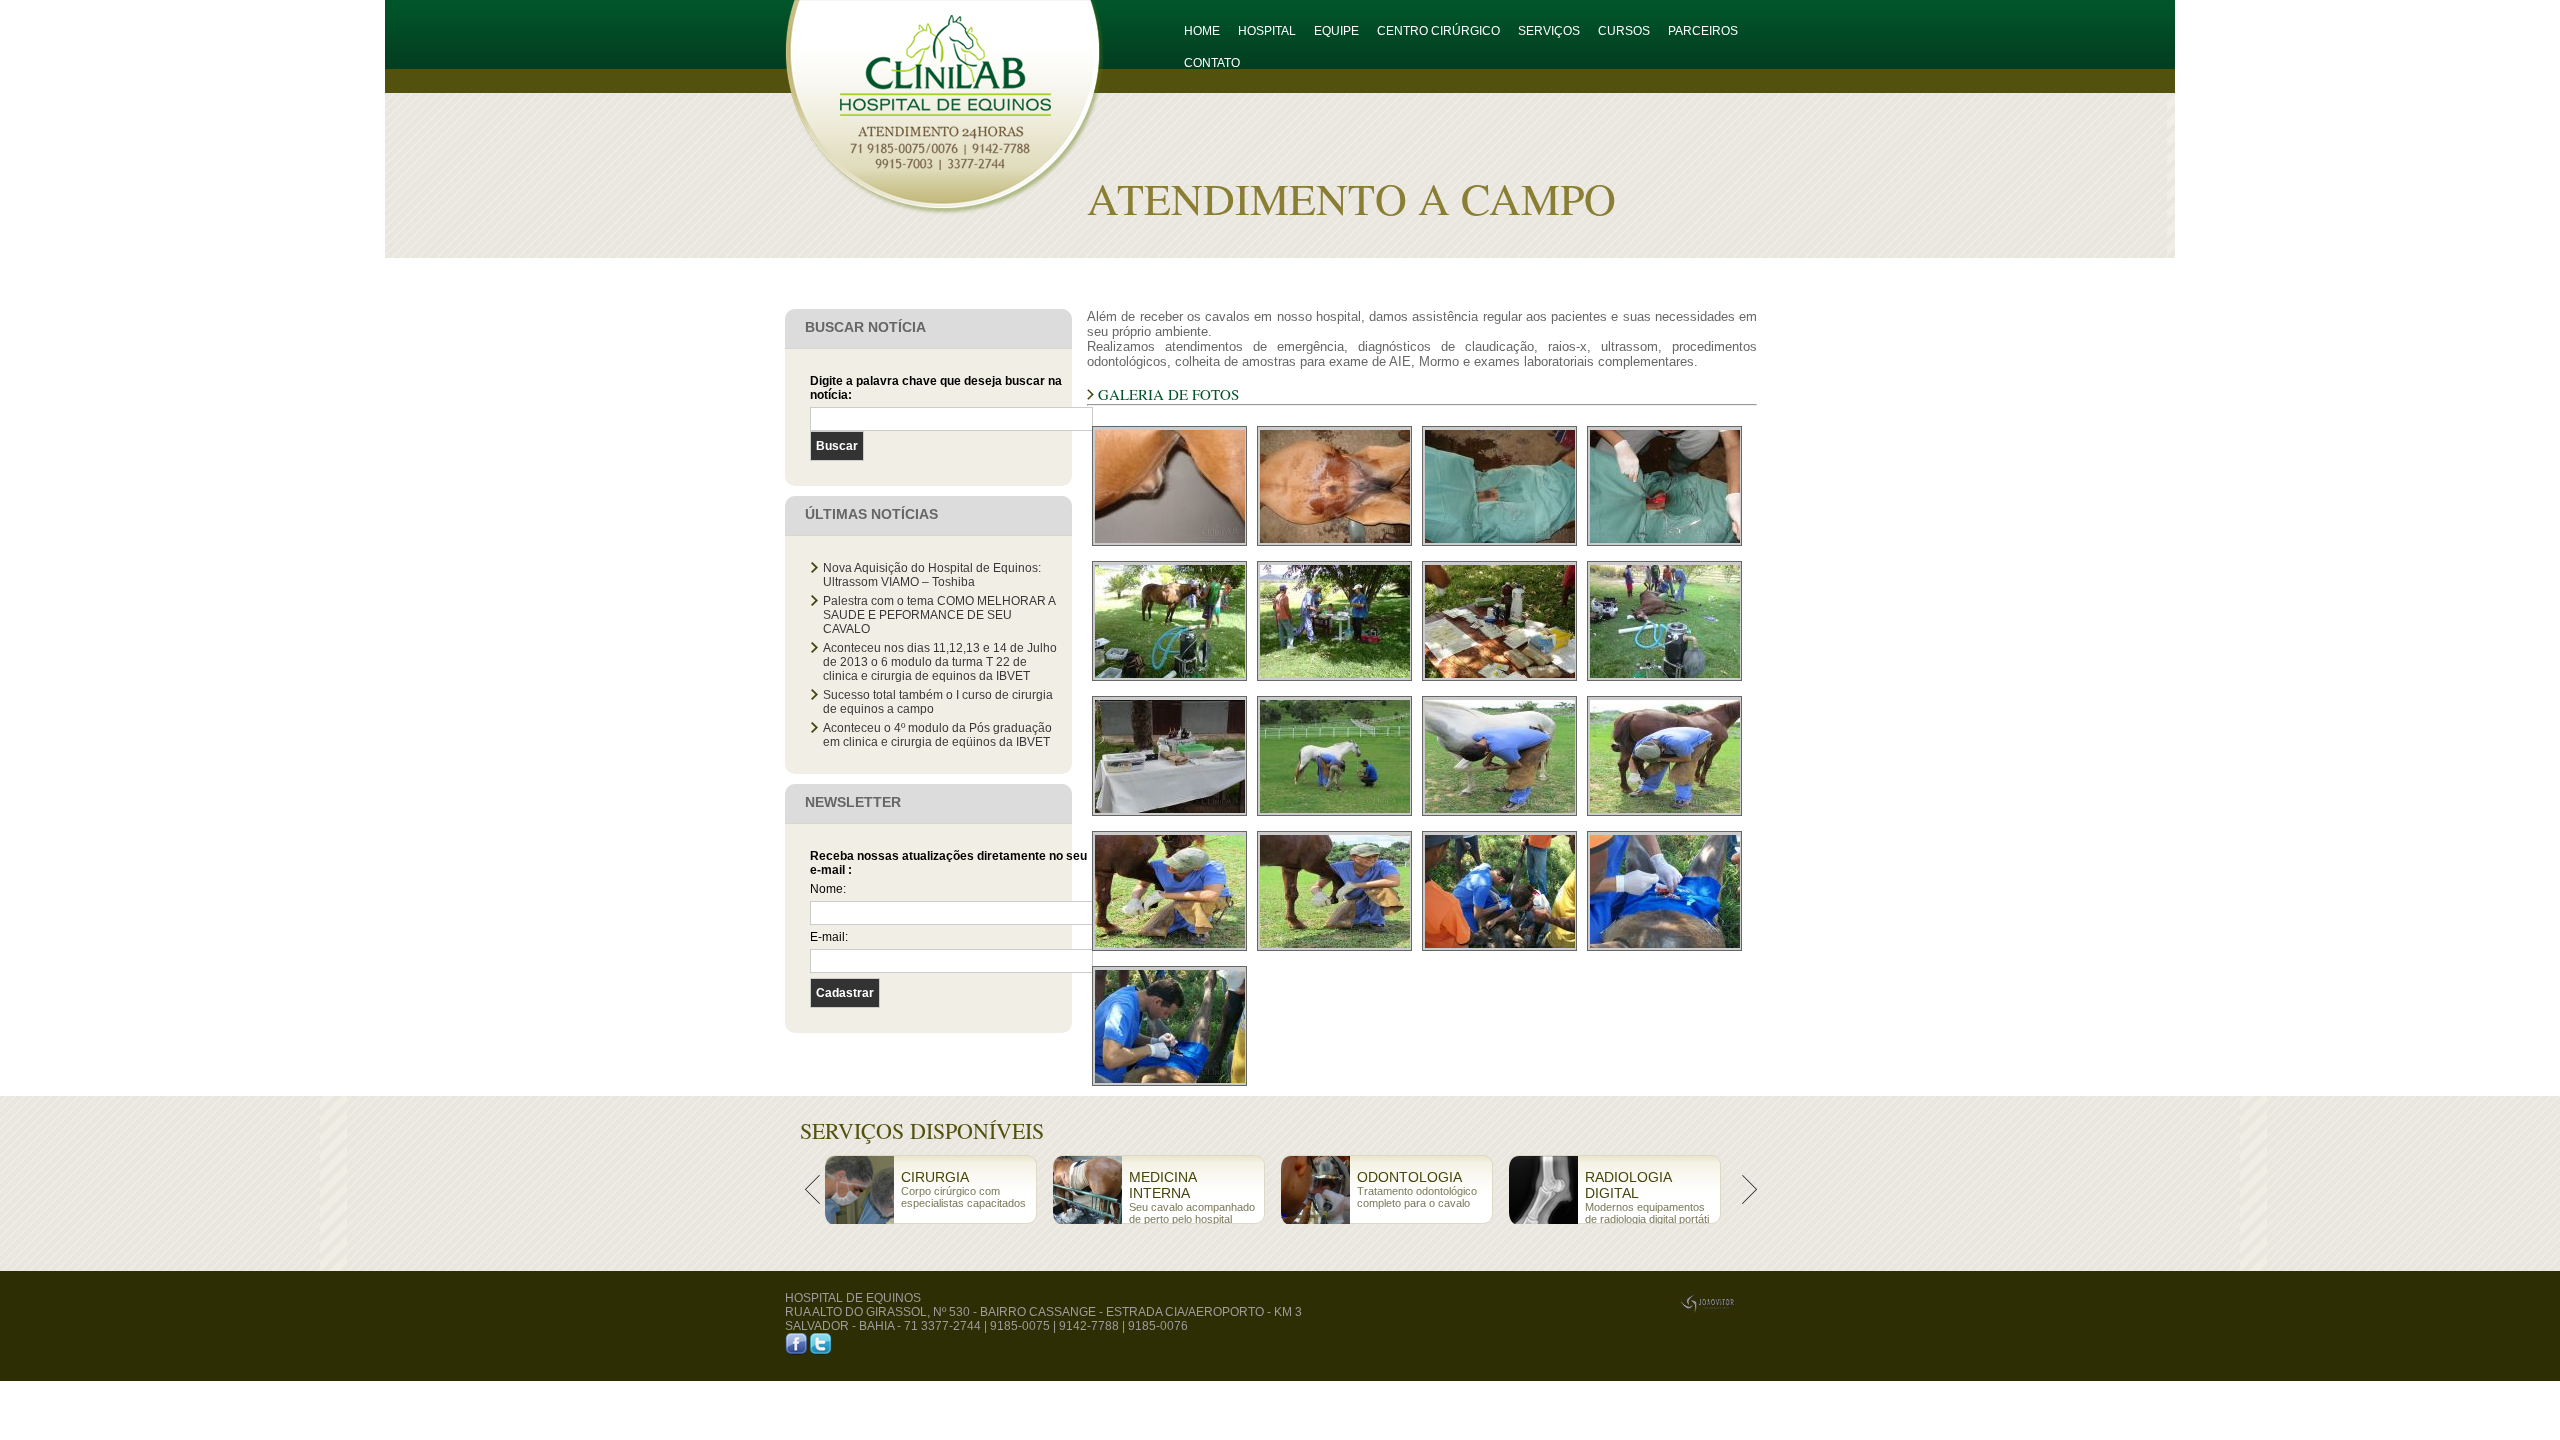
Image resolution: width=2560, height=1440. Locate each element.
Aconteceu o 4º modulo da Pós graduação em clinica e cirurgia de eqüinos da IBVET (937, 735)
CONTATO (1212, 63)
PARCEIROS (1703, 31)
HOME (1202, 31)
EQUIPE (1336, 31)
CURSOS (1624, 31)
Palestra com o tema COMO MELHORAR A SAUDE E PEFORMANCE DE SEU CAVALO (939, 615)
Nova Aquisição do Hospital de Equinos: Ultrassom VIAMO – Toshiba (932, 575)
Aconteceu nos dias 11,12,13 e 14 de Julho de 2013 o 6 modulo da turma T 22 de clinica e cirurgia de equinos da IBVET (940, 662)
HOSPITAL (1267, 31)
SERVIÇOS (1549, 31)
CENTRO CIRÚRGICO (1438, 31)
